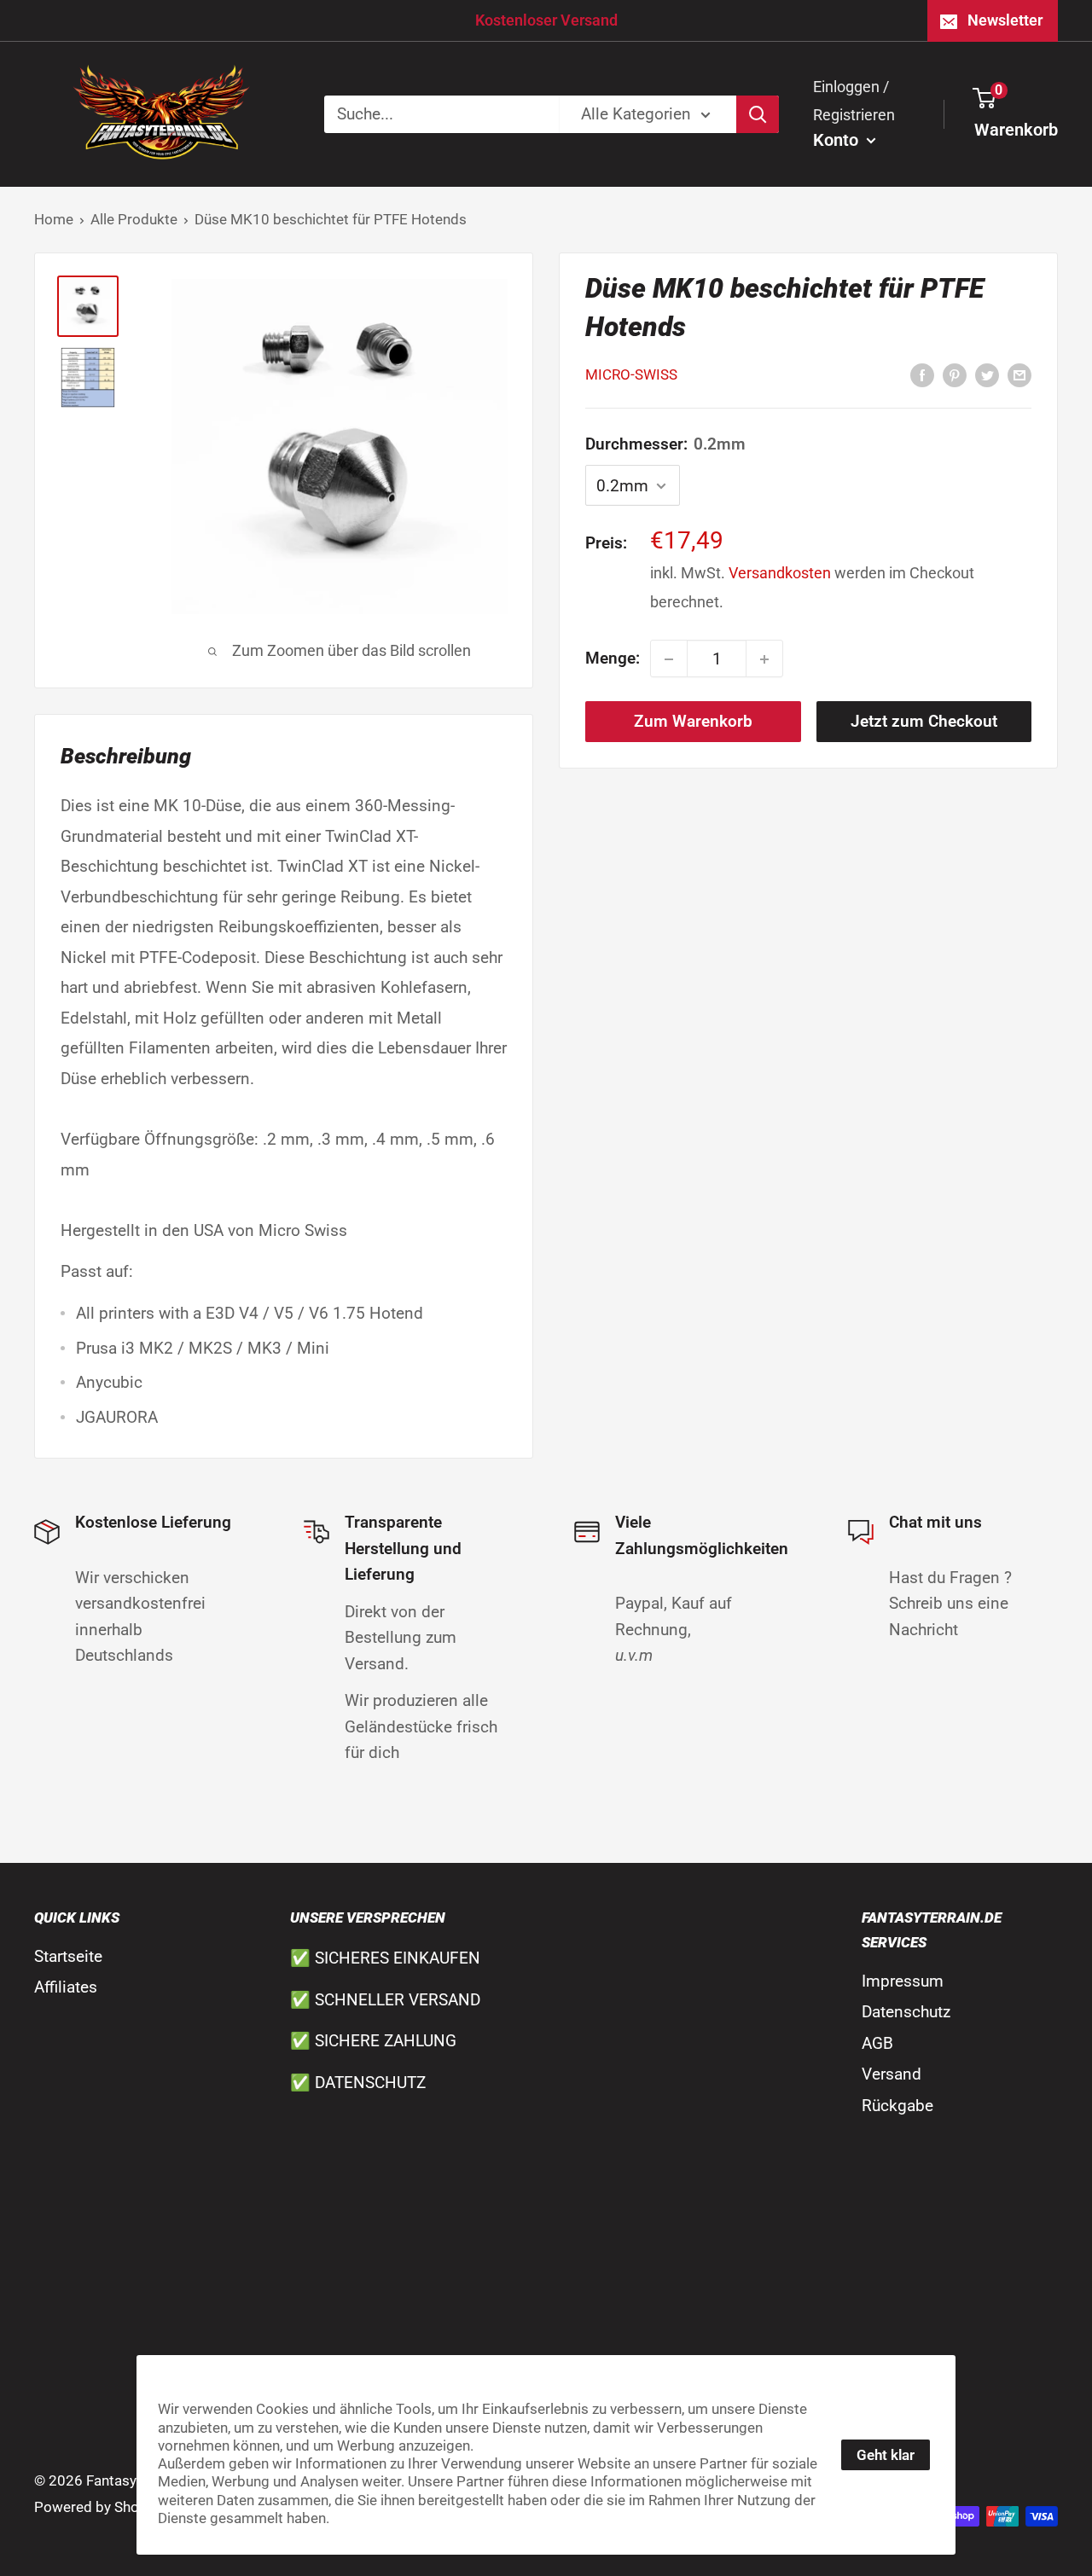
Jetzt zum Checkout (924, 722)
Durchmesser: (665, 445)
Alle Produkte (134, 219)
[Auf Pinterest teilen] (955, 374)
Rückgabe (897, 2106)
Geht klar (886, 2455)
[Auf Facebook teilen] (922, 374)
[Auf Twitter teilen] (987, 374)
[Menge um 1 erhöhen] (764, 659)
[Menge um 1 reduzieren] (669, 659)
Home (54, 219)
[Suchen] (758, 114)
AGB (877, 2043)
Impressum (903, 1981)
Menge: (613, 659)
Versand (892, 2074)
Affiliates (66, 1987)
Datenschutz (906, 2012)
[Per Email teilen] (1019, 374)
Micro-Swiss (631, 375)
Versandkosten (780, 574)
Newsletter (1005, 20)
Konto (838, 140)
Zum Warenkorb (693, 722)
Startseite (68, 1956)
